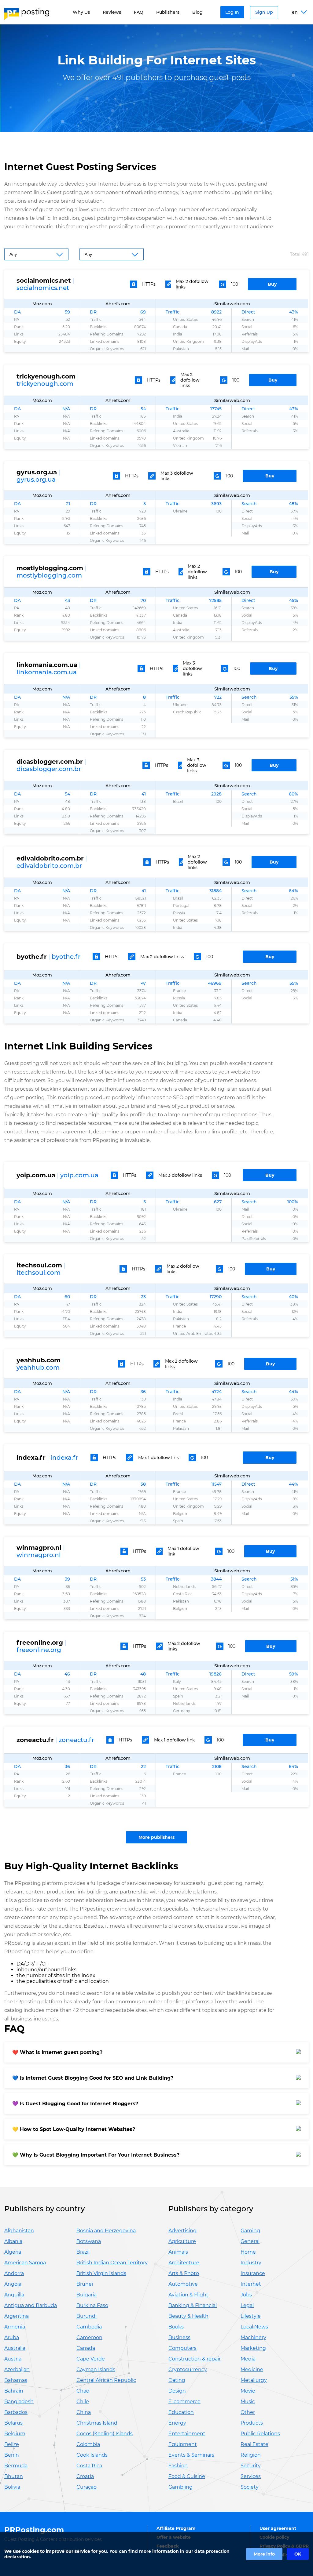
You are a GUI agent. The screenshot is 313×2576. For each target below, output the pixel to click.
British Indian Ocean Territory (112, 2263)
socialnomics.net (43, 288)
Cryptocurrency (188, 2369)
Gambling (180, 2487)
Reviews (112, 12)
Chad (83, 2391)
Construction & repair (195, 2359)
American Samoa (25, 2263)
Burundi (87, 2316)
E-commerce (184, 2402)
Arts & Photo (184, 2273)
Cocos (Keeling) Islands (105, 2434)
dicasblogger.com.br (49, 769)
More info (264, 2554)
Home (248, 2252)
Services (251, 2476)
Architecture (184, 2263)
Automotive (183, 2284)
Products (252, 2423)
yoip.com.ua (79, 1175)
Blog (197, 12)
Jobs (246, 2295)
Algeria (13, 2252)
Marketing (253, 2348)
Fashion (178, 2466)
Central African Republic (106, 2380)
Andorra (14, 2273)
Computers (182, 2348)
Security (251, 2466)
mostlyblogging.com (49, 575)
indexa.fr (64, 1458)
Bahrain (14, 2391)
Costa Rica (89, 2466)
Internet (251, 2284)
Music (248, 2402)
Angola (13, 2284)
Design (177, 2391)
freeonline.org (39, 1650)
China (84, 2412)
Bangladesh (19, 2402)
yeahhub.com (38, 1368)
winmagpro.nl (39, 1555)
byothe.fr (66, 957)
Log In (232, 12)
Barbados (16, 2412)
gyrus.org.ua (36, 480)
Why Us (81, 12)
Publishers (168, 12)
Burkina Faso (92, 2305)
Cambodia (89, 2327)
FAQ (139, 12)
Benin (12, 2455)
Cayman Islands (96, 2369)
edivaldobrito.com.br (49, 866)
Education (181, 2412)
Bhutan (14, 2476)
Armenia (15, 2327)
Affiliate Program (176, 2528)
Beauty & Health (188, 2316)
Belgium (15, 2434)
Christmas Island (97, 2423)
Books (176, 2327)
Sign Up (264, 12)
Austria (13, 2359)
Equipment (183, 2444)
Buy (272, 284)
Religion (251, 2455)
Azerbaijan (17, 2369)
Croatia (85, 2476)
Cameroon (89, 2337)
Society (250, 2487)
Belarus (13, 2423)
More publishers (156, 1837)
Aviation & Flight (188, 2295)
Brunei (85, 2284)
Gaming (250, 2231)
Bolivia (12, 2487)
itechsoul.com (39, 1273)
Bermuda (16, 2466)
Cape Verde (91, 2359)
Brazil (83, 2252)
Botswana (89, 2241)
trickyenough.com (45, 384)
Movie (248, 2391)
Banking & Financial (193, 2305)
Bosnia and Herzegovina (106, 2231)
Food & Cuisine (187, 2476)
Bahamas (16, 2380)
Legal (247, 2305)
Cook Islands (92, 2455)
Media (248, 2359)
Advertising (182, 2231)
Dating (177, 2380)
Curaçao (87, 2487)
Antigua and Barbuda (31, 2305)
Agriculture (182, 2241)
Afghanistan (19, 2231)
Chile (83, 2402)
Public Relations (260, 2434)
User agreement (278, 2528)
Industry (251, 2263)
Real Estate (254, 2444)
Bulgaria (87, 2295)
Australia (15, 2348)
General (250, 2241)
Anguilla (14, 2295)
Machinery (253, 2337)
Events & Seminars (191, 2455)
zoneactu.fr (76, 1740)
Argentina (17, 2316)
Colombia (88, 2444)
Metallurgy (254, 2380)
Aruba (12, 2337)
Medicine (252, 2369)
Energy (177, 2423)
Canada (86, 2348)
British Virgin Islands (101, 2273)
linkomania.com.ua (47, 672)
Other (248, 2412)
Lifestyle (251, 2316)
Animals (178, 2252)
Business (179, 2337)
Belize (12, 2444)
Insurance (253, 2273)
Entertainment (187, 2434)
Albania (13, 2241)
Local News (254, 2327)
